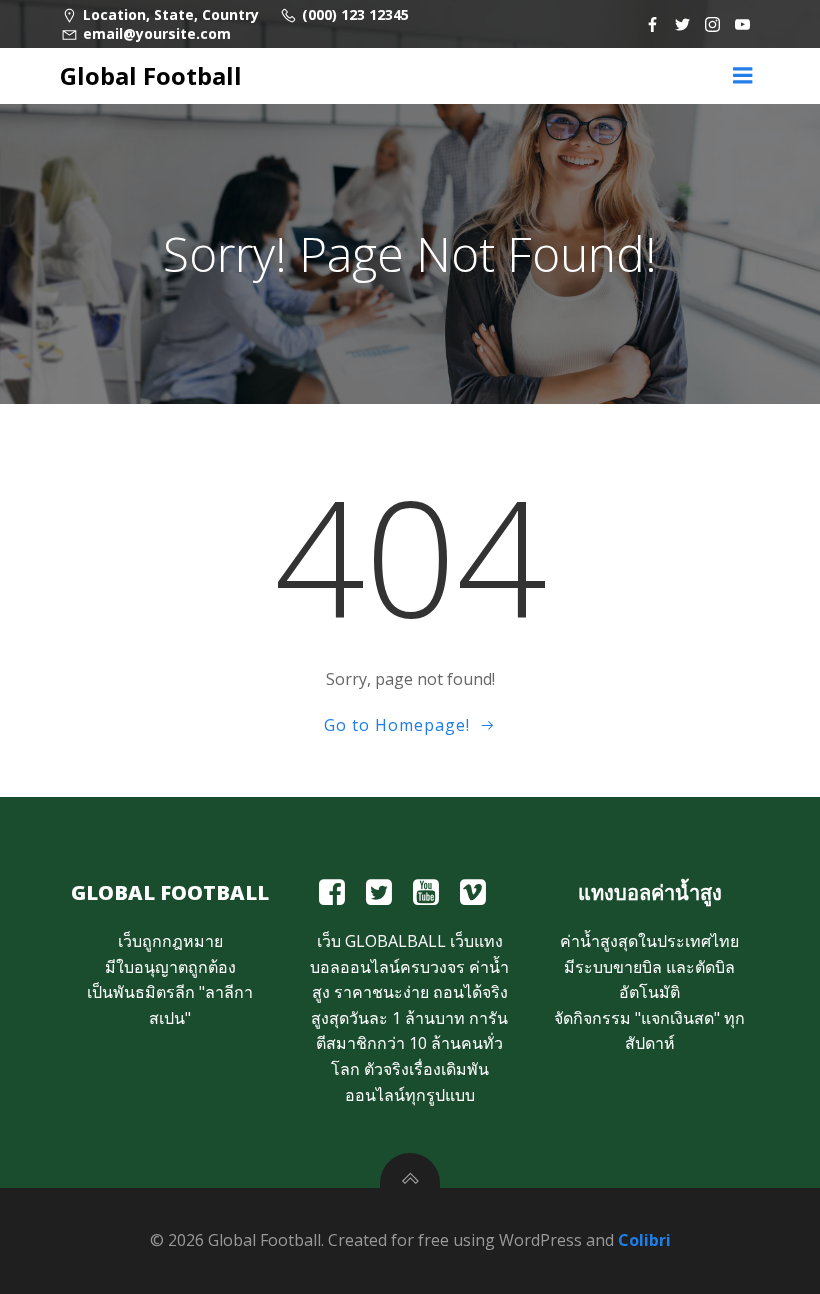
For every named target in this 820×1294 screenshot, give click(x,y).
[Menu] (743, 76)
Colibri (644, 1240)
